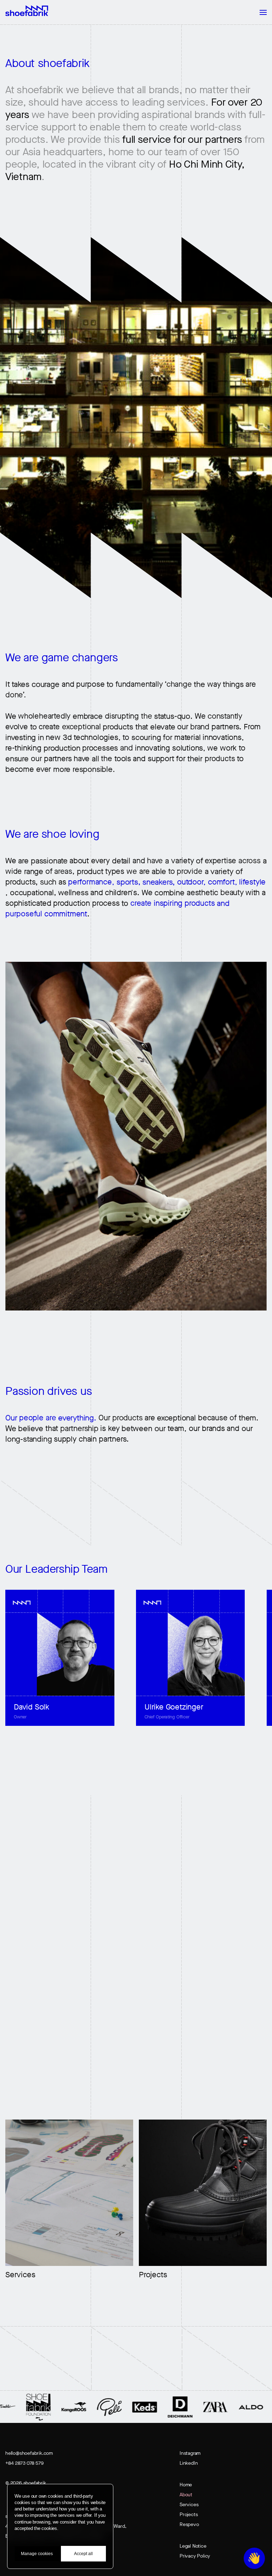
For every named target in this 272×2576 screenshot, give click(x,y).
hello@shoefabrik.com (29, 2453)
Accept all (83, 2554)
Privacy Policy (195, 2556)
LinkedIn (189, 2463)
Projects (189, 2515)
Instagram (190, 2453)
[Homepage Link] (27, 11)
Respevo (189, 2524)
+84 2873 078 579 (24, 2463)
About (186, 2495)
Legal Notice (193, 2546)
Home (186, 2485)
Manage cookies (37, 2554)
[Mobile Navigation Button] (260, 12)
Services (189, 2505)
